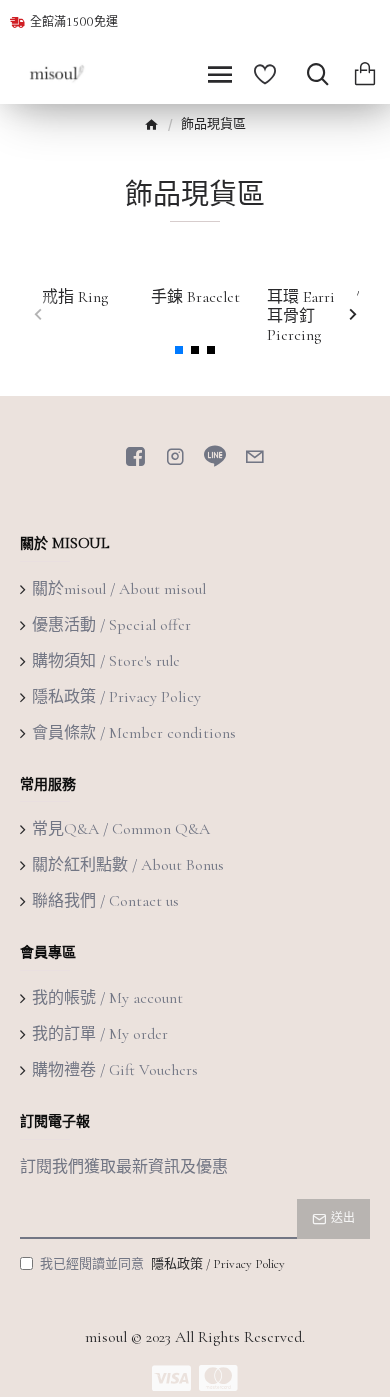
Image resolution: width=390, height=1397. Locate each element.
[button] (37, 313)
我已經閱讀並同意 (162, 1264)
